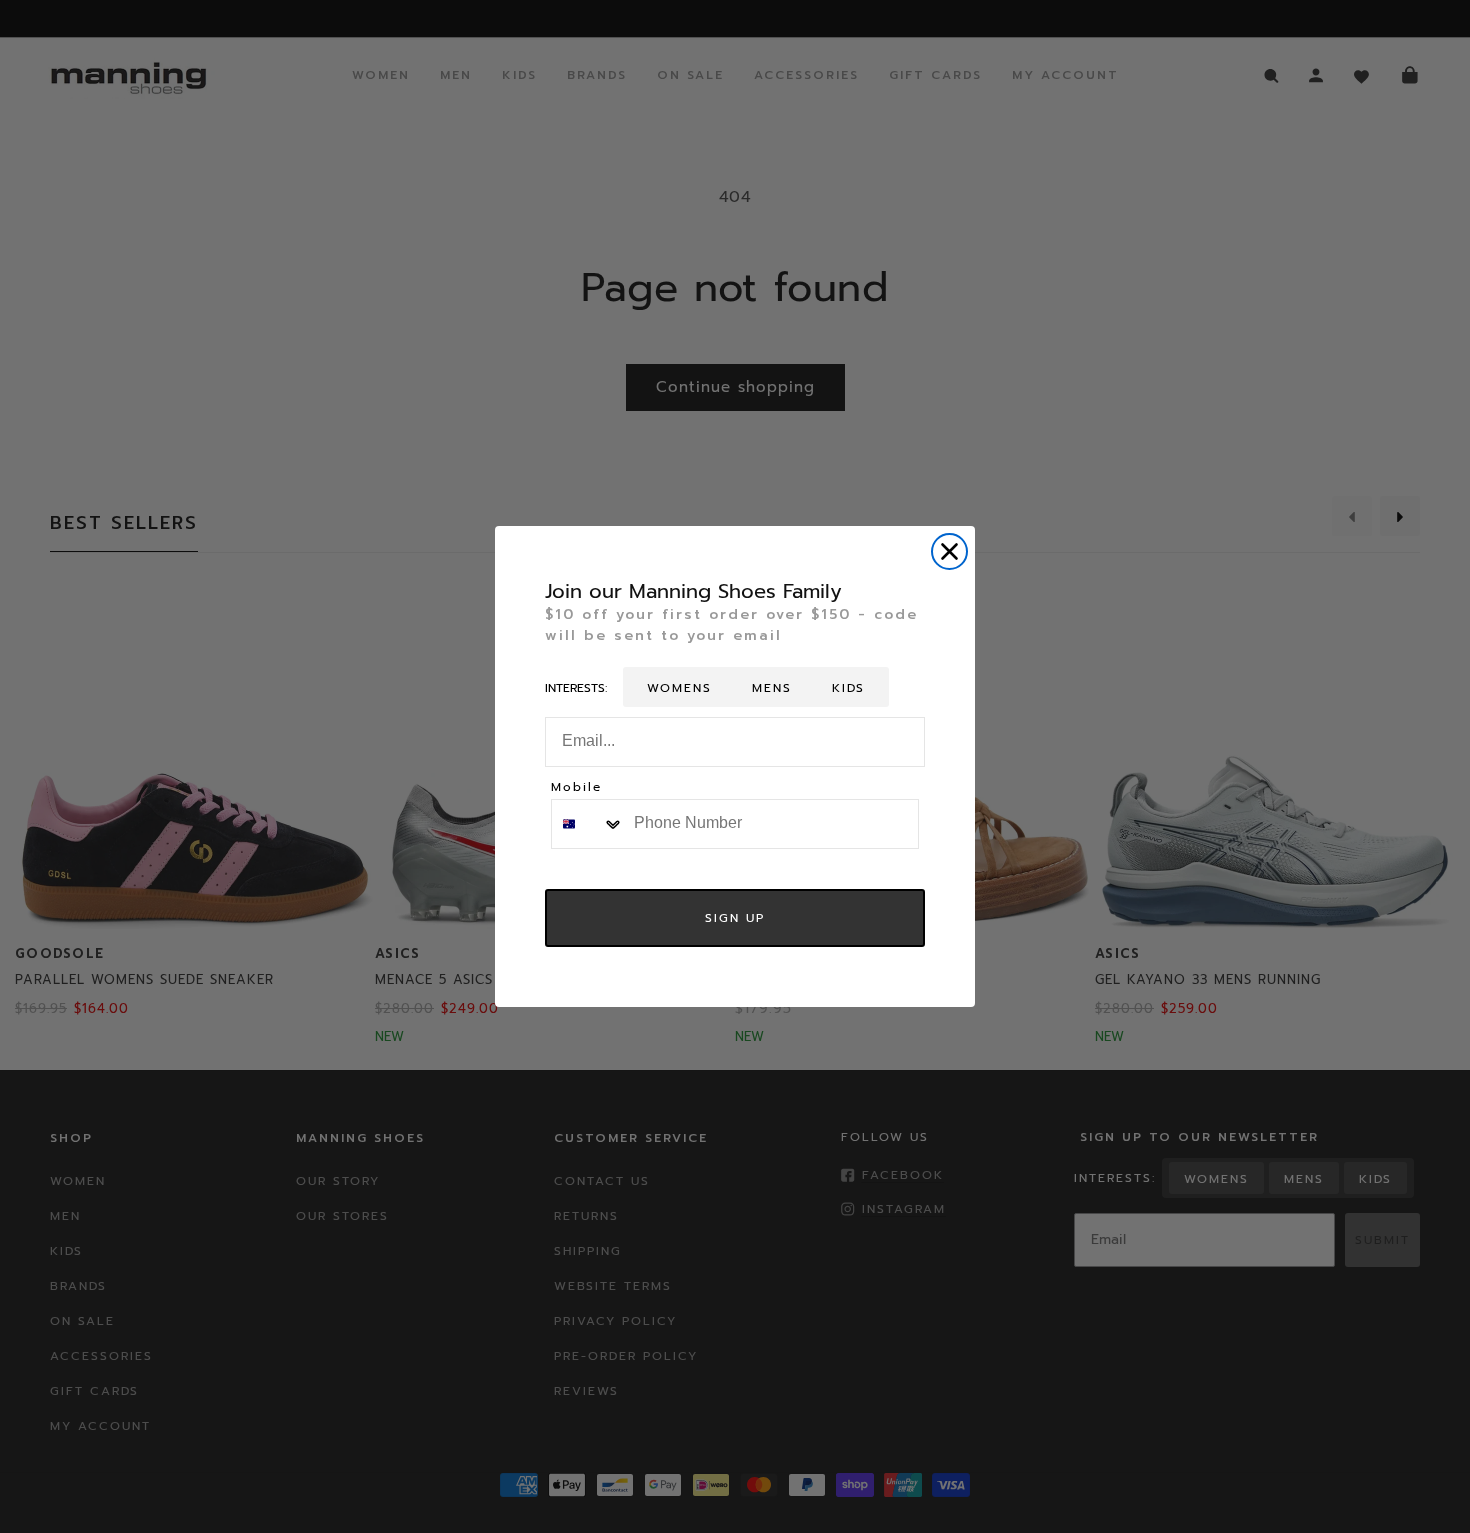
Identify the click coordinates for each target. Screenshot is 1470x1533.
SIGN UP (735, 918)
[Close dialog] (949, 551)
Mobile (576, 788)
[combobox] (588, 824)
